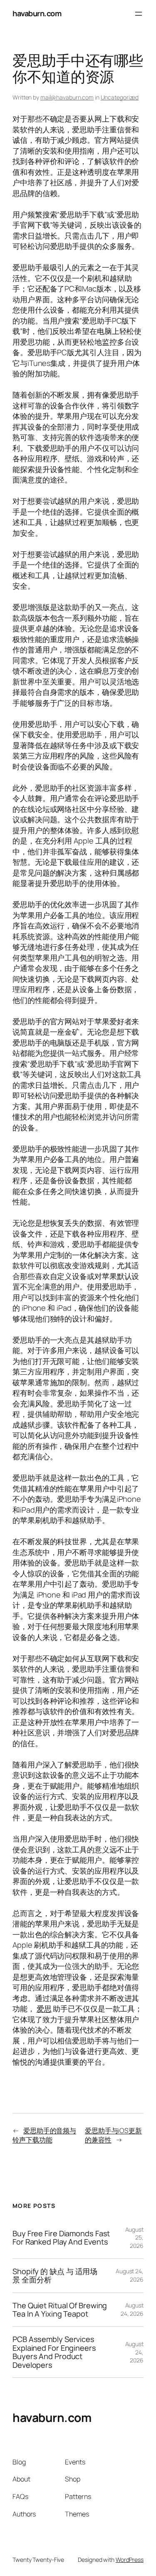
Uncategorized (120, 97)
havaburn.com (37, 13)
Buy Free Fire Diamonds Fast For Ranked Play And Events (61, 2238)
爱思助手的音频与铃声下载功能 (44, 2135)
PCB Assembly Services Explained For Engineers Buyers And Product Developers (54, 2352)
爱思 (44, 2009)
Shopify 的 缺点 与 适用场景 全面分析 (55, 2276)
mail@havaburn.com (67, 97)
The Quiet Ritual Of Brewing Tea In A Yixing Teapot (60, 2310)
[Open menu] (139, 14)
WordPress (130, 2560)
